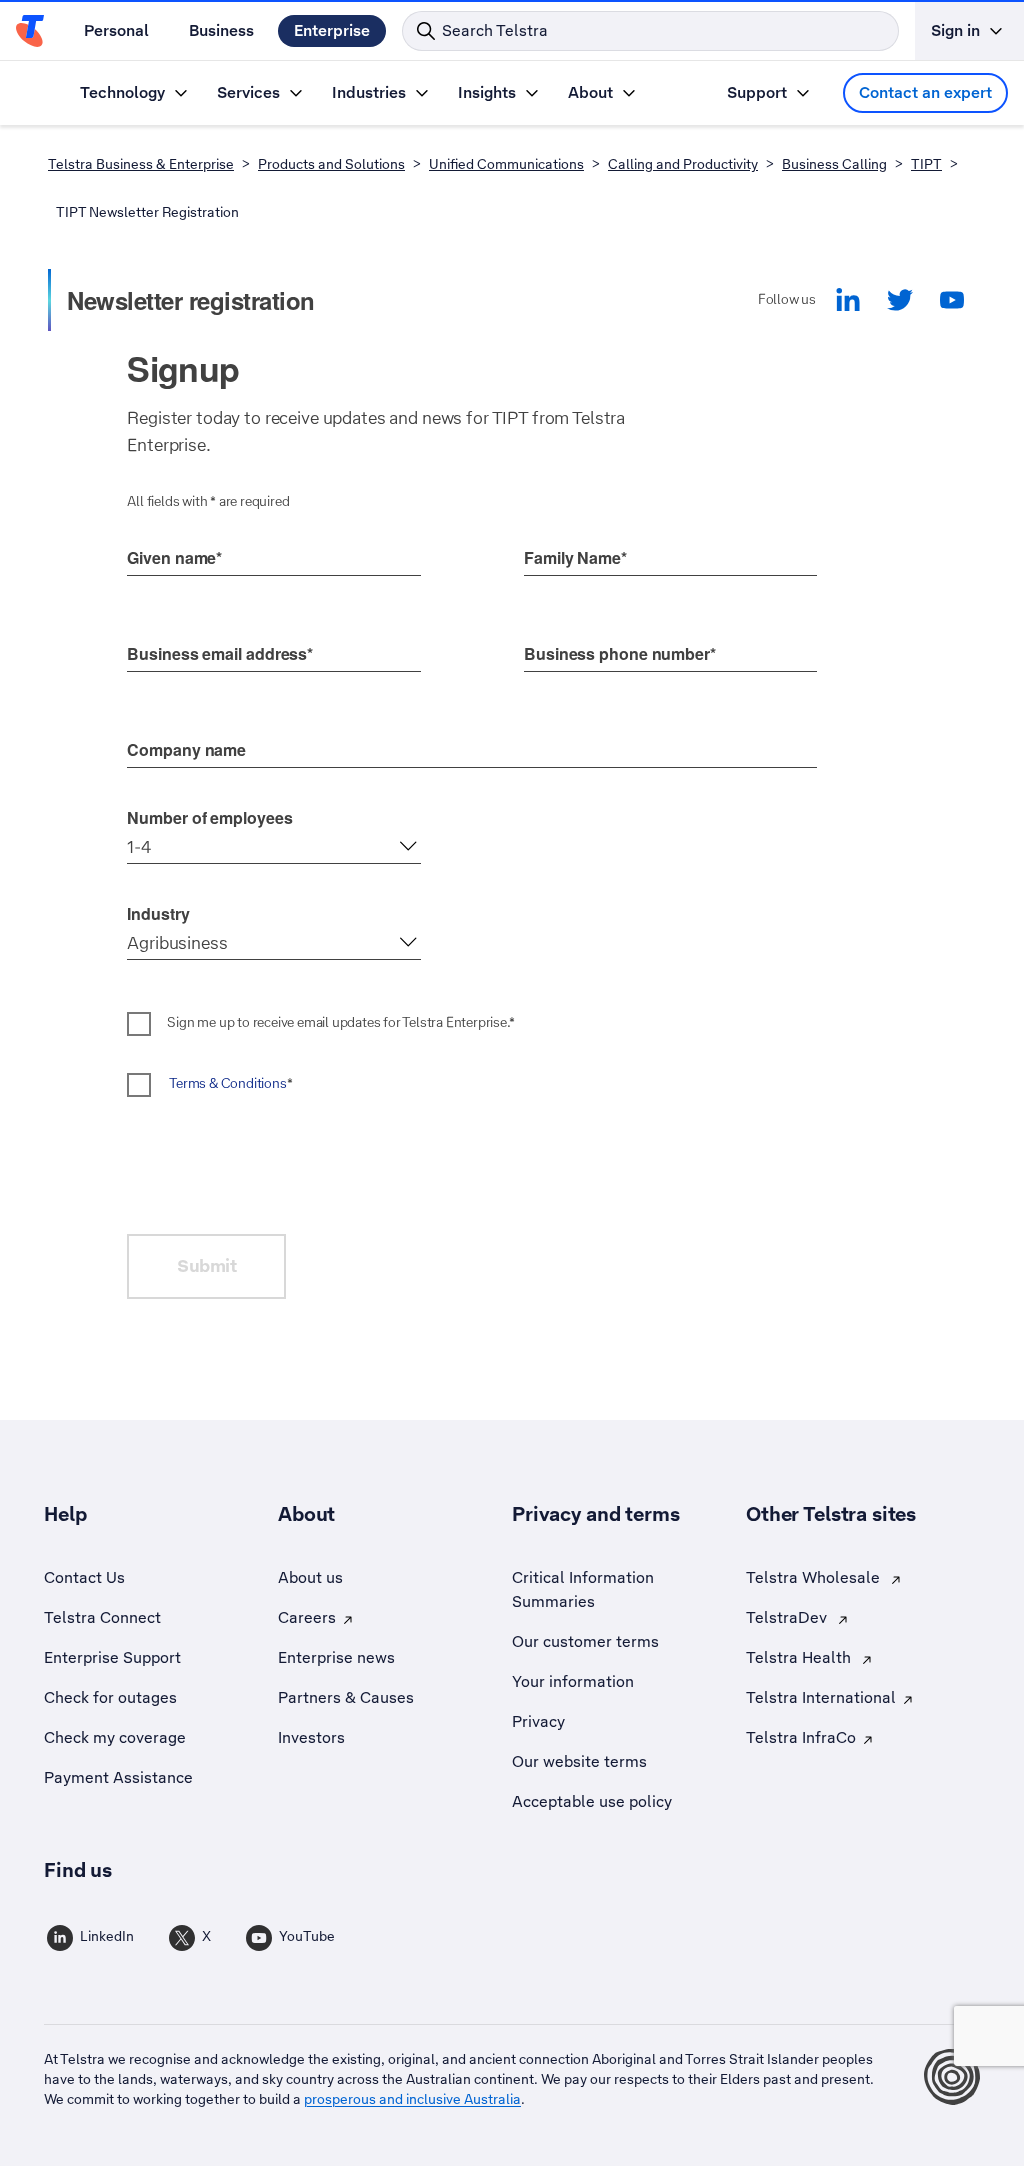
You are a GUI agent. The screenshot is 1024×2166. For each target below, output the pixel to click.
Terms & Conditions (227, 1083)
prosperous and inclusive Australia (412, 2099)
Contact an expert (925, 92)
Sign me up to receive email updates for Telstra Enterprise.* (340, 1022)
